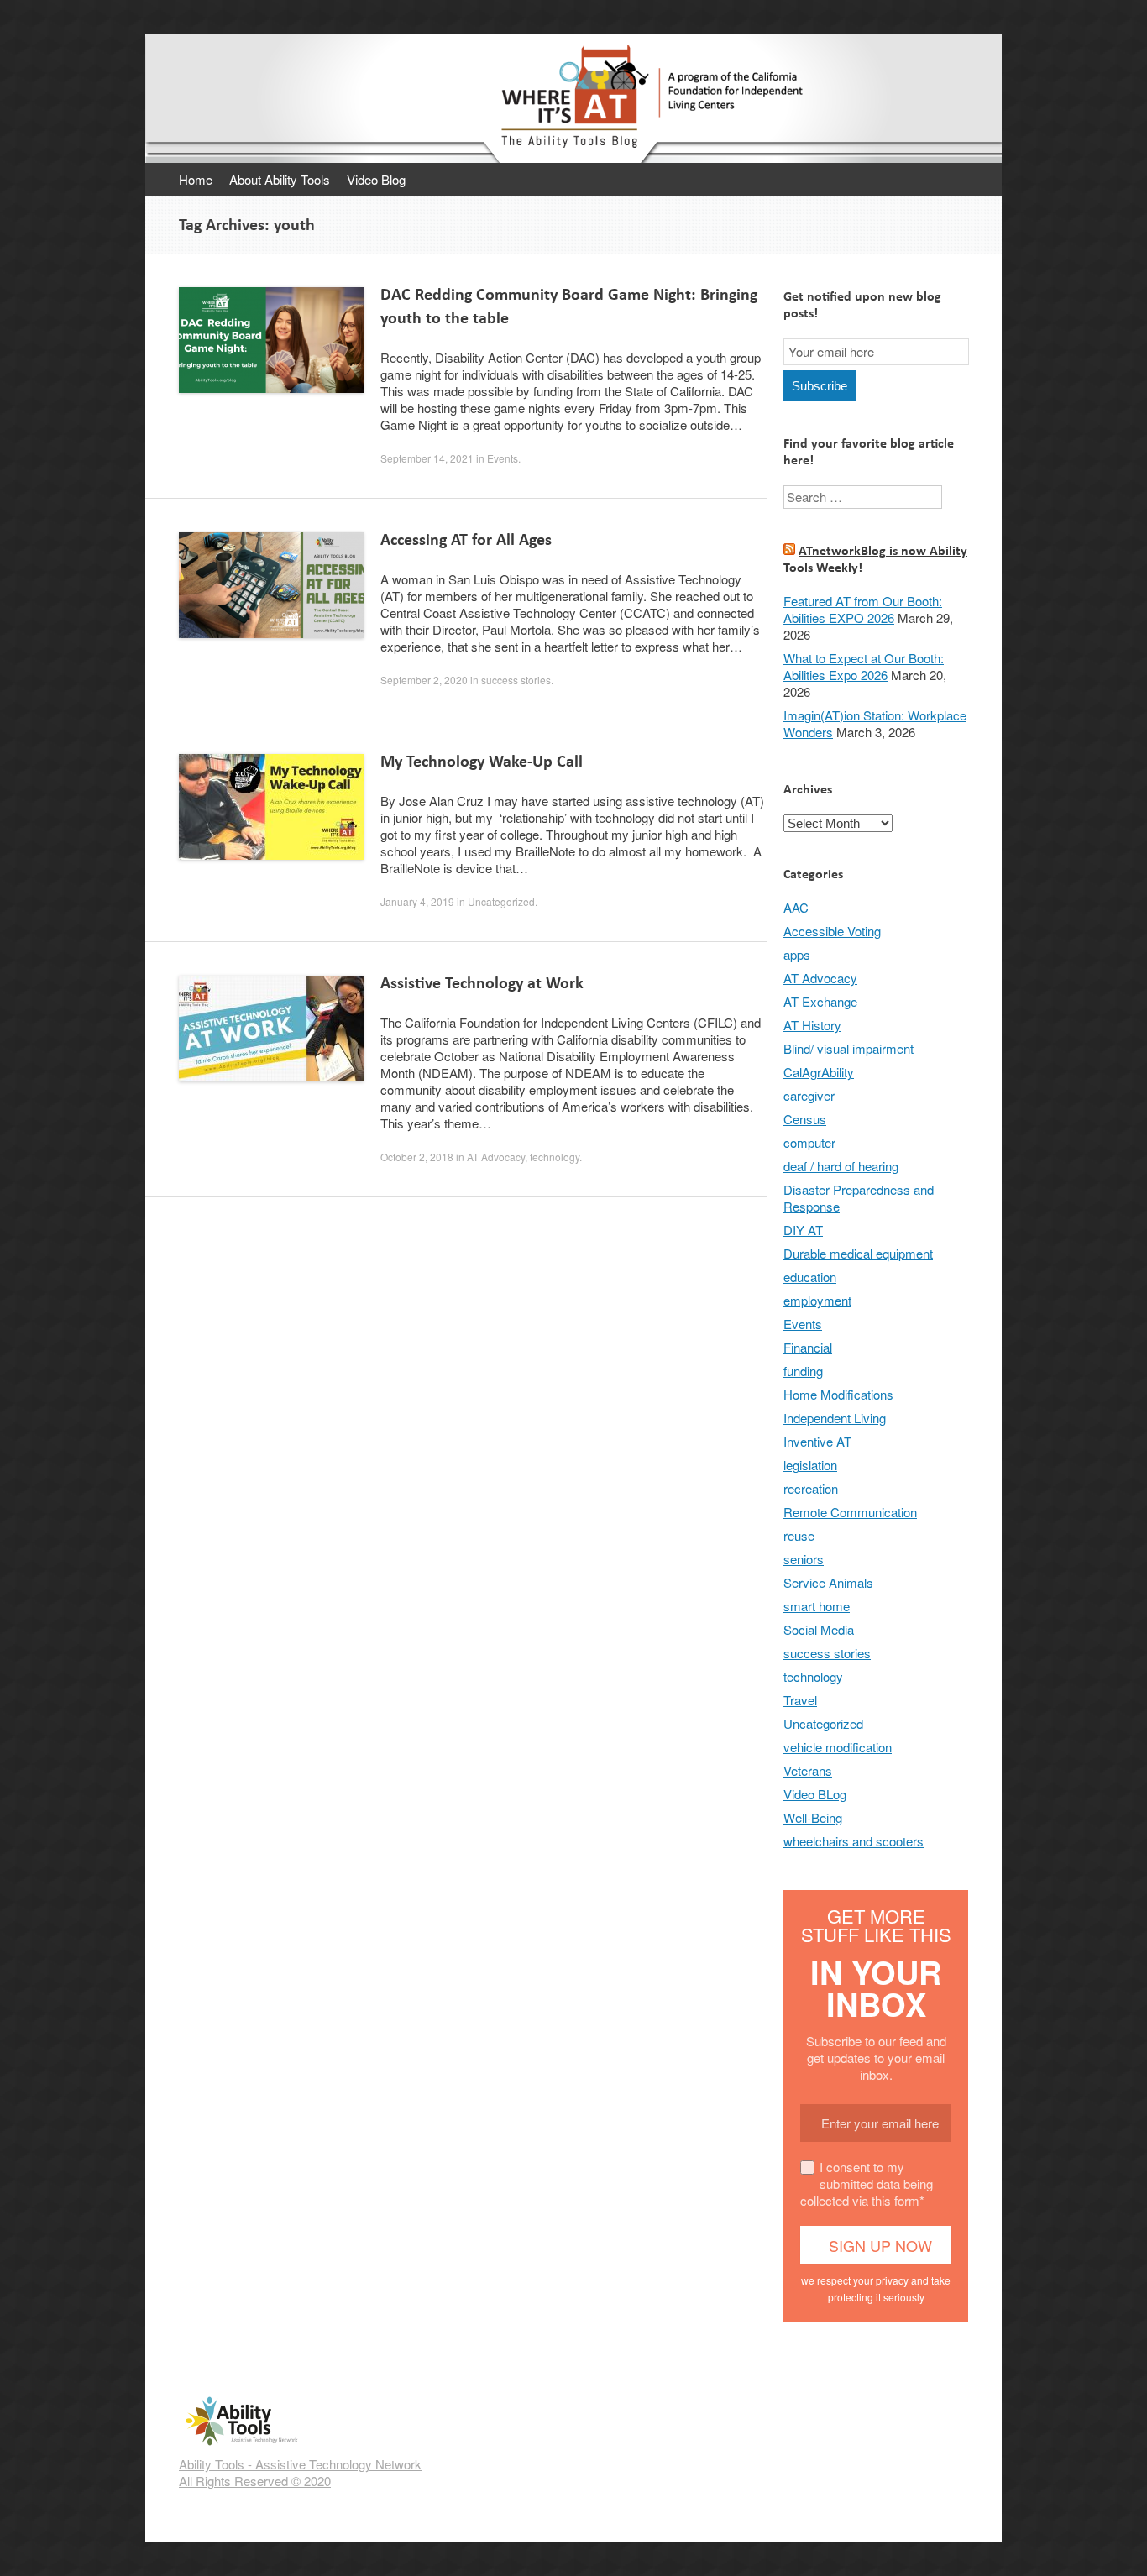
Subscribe (820, 386)
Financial (808, 1347)
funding (803, 1371)
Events (503, 458)
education (810, 1277)
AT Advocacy (496, 1157)
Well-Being (813, 1817)
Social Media (819, 1629)
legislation (810, 1465)
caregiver (809, 1095)
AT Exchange (820, 1001)
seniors (804, 1559)
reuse (799, 1535)
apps (797, 954)
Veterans (808, 1770)
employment (817, 1300)
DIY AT (803, 1230)
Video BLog (815, 1794)
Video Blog (376, 179)
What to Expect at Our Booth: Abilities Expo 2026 (864, 666)
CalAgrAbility (819, 1072)
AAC (796, 907)
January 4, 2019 (417, 901)
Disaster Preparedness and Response (859, 1198)
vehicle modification (838, 1747)
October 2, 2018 (417, 1157)
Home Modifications (838, 1394)
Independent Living (835, 1418)
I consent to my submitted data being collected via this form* (867, 2183)
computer (809, 1142)
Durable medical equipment (858, 1253)
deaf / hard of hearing (841, 1166)
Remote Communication (850, 1512)
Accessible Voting (832, 931)
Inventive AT (817, 1441)
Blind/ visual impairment (848, 1048)
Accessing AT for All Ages (466, 539)
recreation (811, 1488)
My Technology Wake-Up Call (482, 761)
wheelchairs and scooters (854, 1841)
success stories (516, 680)
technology (555, 1157)
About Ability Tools (280, 179)
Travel (800, 1700)
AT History (812, 1025)
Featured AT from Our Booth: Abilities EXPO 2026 (863, 609)
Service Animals (828, 1582)
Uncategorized (501, 901)
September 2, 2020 (424, 680)
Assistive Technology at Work (482, 983)
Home (196, 179)
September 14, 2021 (427, 458)
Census (805, 1119)
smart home (817, 1606)
